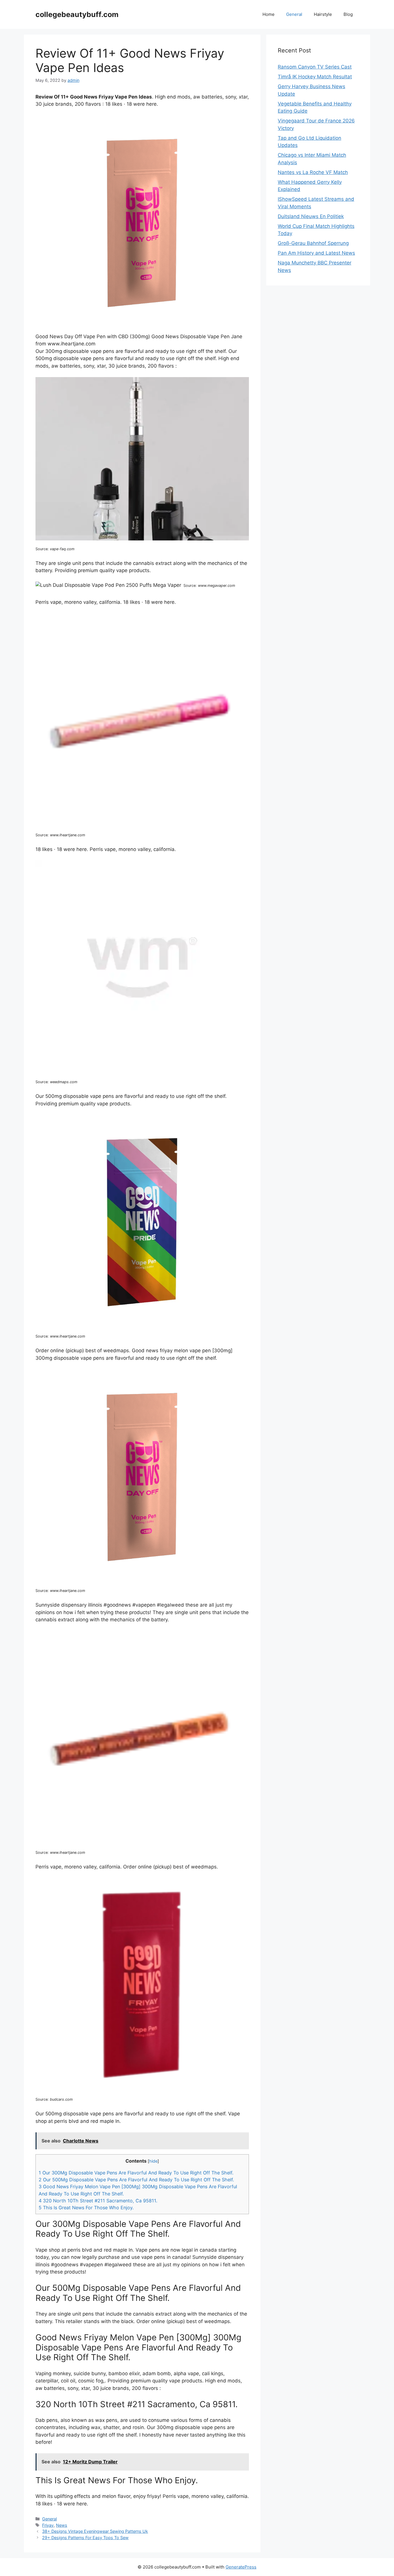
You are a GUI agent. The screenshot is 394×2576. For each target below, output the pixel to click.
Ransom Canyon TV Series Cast (315, 67)
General (294, 14)
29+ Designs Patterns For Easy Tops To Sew (85, 2538)
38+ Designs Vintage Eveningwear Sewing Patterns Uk (95, 2531)
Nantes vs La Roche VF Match (313, 172)
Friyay (48, 2525)
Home (269, 14)
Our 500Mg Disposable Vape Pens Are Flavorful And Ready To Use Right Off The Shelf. (136, 2180)
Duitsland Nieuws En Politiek (311, 216)
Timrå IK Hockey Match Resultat (315, 77)
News (62, 2525)
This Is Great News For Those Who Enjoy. (86, 2208)
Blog (348, 14)
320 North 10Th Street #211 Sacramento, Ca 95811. (98, 2201)
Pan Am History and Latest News (316, 253)
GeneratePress (241, 2567)
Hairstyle (323, 14)
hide (153, 2161)
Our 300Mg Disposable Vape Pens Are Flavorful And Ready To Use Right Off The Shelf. (136, 2173)
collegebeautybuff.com (77, 14)
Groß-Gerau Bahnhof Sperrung (313, 243)
